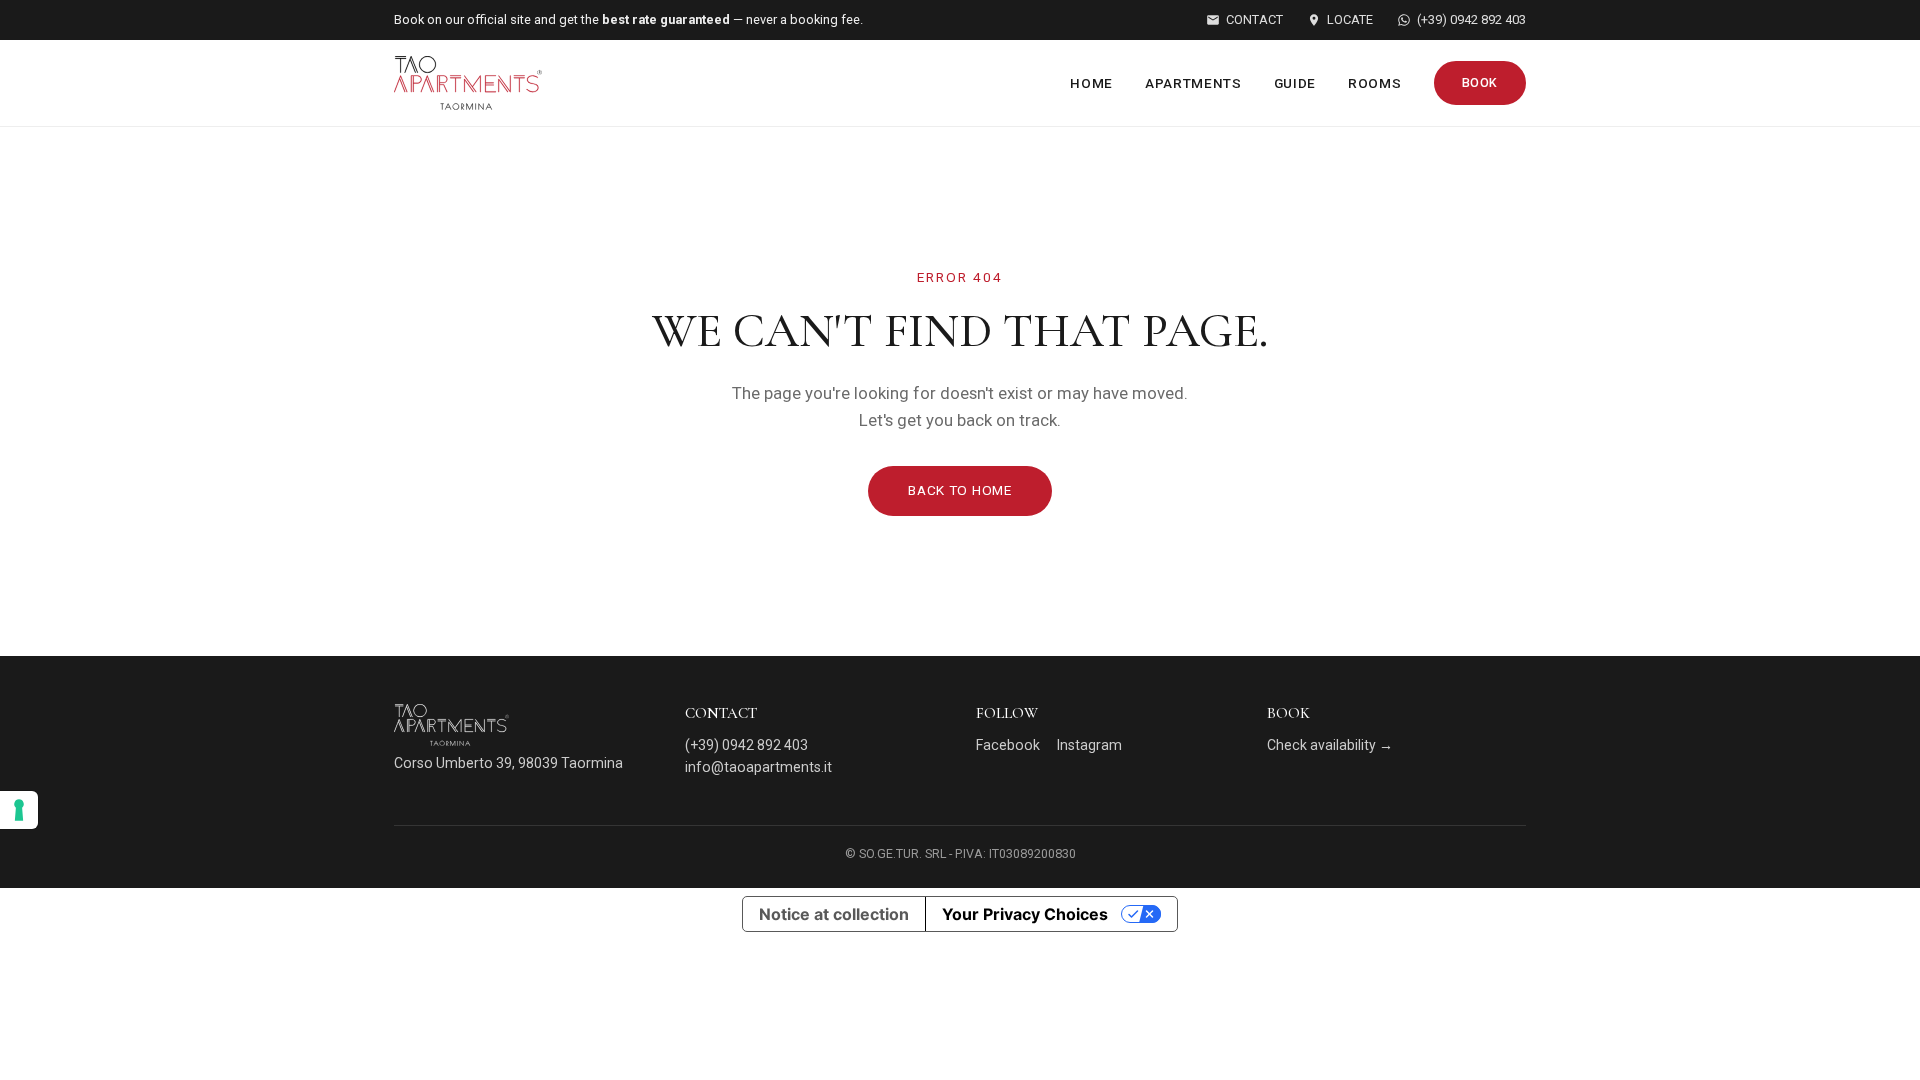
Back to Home (959, 490)
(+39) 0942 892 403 (1471, 19)
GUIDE (1295, 83)
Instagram (1089, 745)
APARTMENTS (1193, 83)
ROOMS (1374, 83)
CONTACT (1254, 19)
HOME (1091, 83)
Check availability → (1330, 745)
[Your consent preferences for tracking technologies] (19, 810)
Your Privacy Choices (1025, 914)
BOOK (1480, 82)
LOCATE (1350, 19)
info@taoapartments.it (758, 767)
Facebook (1008, 745)
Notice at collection (834, 914)
